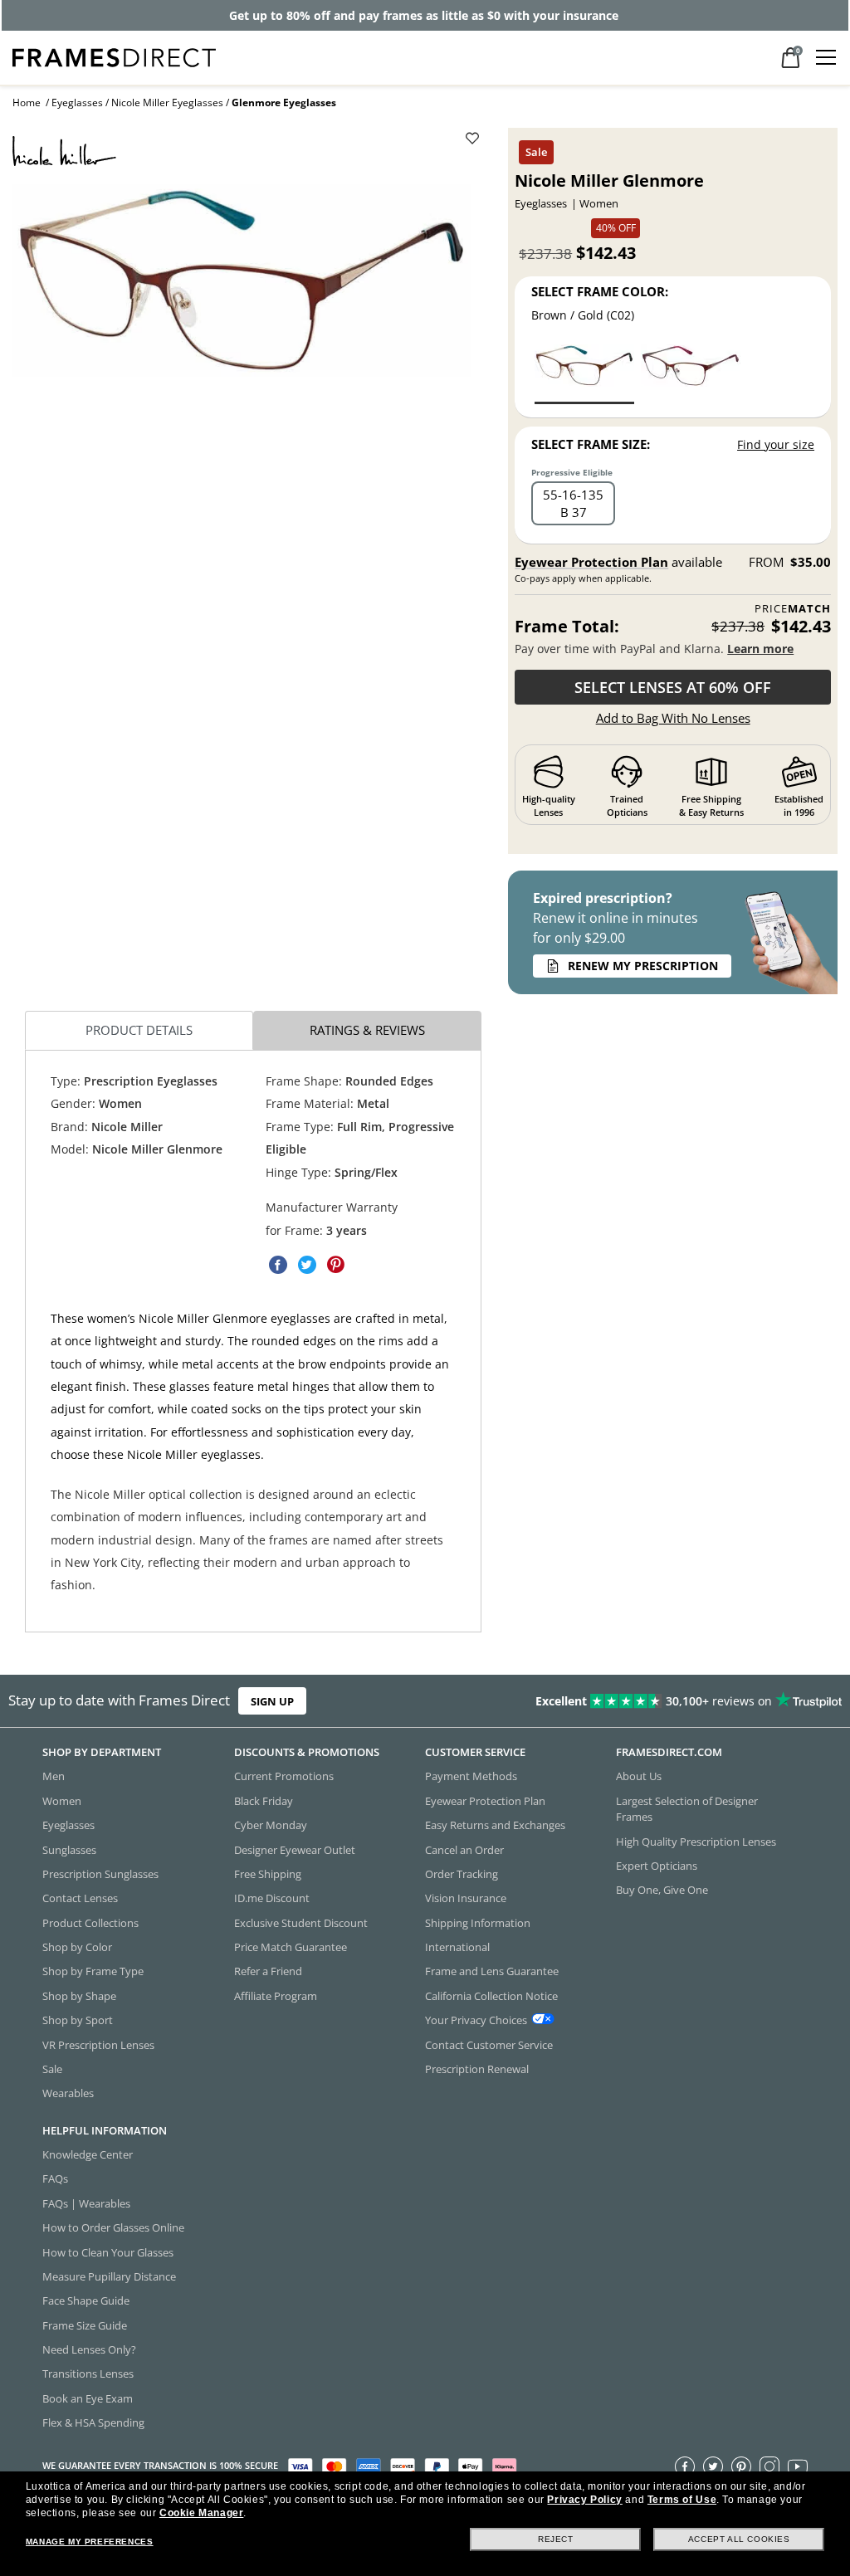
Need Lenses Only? (89, 2349)
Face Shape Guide (86, 2300)
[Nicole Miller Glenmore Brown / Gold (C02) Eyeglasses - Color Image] (584, 373)
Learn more (760, 649)
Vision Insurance (466, 1898)
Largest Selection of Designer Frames (687, 1809)
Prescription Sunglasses (100, 1874)
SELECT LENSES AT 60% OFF (673, 687)
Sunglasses (69, 1849)
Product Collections (90, 1923)
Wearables (68, 2093)
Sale (52, 2069)
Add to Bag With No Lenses (673, 718)
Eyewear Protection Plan (591, 562)
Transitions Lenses (88, 2374)
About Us (639, 1776)
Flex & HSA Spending (93, 2422)
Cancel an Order (464, 1849)
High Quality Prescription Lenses (696, 1841)
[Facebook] (685, 2466)
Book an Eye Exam (88, 2398)
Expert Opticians (657, 1866)
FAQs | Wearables (86, 2203)
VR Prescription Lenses (98, 2044)
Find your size (776, 444)
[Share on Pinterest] (336, 1266)
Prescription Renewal (477, 2069)
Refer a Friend (268, 1971)
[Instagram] (769, 2466)
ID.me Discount (272, 1898)
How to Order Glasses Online (113, 2227)
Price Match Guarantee (291, 1947)
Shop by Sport (78, 2020)
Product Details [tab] (139, 1031)
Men (54, 1776)
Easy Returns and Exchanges (495, 1825)
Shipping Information (478, 1923)
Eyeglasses (77, 102)
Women (62, 1801)
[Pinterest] (741, 2466)
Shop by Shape (79, 1996)
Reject (556, 2539)
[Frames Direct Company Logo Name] (114, 56)
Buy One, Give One (662, 1890)
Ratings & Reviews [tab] (367, 1031)
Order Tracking (462, 1874)
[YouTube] (798, 2466)
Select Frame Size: (591, 444)
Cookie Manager (201, 2513)
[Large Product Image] (242, 281)
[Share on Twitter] (307, 1266)
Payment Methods (471, 1776)
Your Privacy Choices (476, 2020)
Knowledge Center (88, 2154)
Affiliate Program (276, 1996)
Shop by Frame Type (93, 1971)
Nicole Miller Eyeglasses (167, 102)
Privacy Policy (584, 2500)
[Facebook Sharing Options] (278, 1266)
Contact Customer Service (489, 2044)
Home (27, 102)
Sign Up (272, 1700)
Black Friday (264, 1801)
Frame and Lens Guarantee (492, 1971)
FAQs (55, 2178)
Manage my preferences (90, 2542)
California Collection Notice (491, 1996)
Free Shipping (268, 1874)
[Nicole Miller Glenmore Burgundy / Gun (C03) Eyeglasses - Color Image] (691, 373)
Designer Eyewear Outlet (295, 1849)
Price (793, 609)
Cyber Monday (271, 1825)
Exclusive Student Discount (301, 1923)
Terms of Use (682, 2500)
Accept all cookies (739, 2539)
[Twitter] (713, 2466)
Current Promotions (284, 1776)
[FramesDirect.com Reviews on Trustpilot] (668, 1701)
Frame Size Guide (85, 2325)
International (457, 1947)
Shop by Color (77, 1947)
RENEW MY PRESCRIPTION (643, 966)
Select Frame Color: (600, 291)
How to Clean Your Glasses (108, 2252)
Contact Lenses (80, 1898)
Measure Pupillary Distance (109, 2276)
